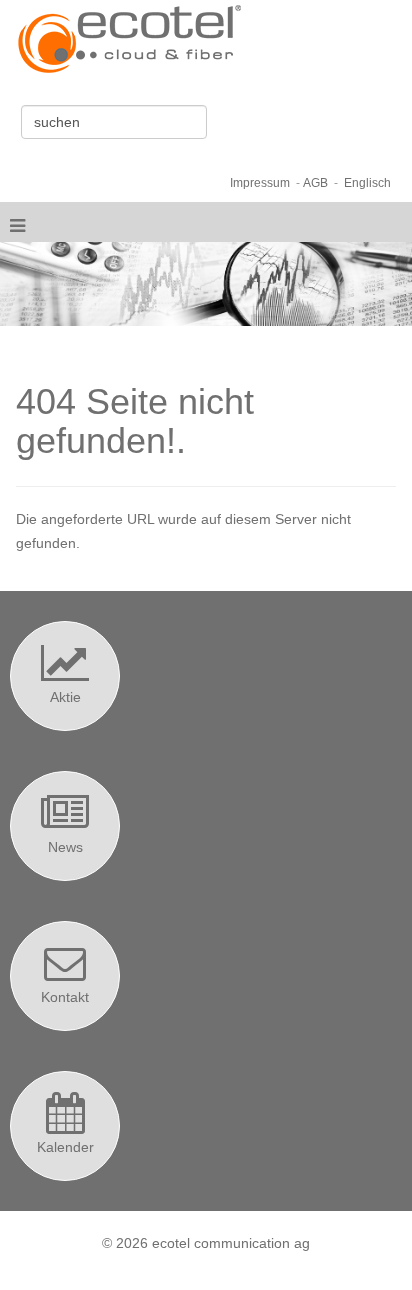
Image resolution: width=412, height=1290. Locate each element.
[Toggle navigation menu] (17, 222)
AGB (315, 182)
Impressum (260, 182)
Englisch (367, 182)
